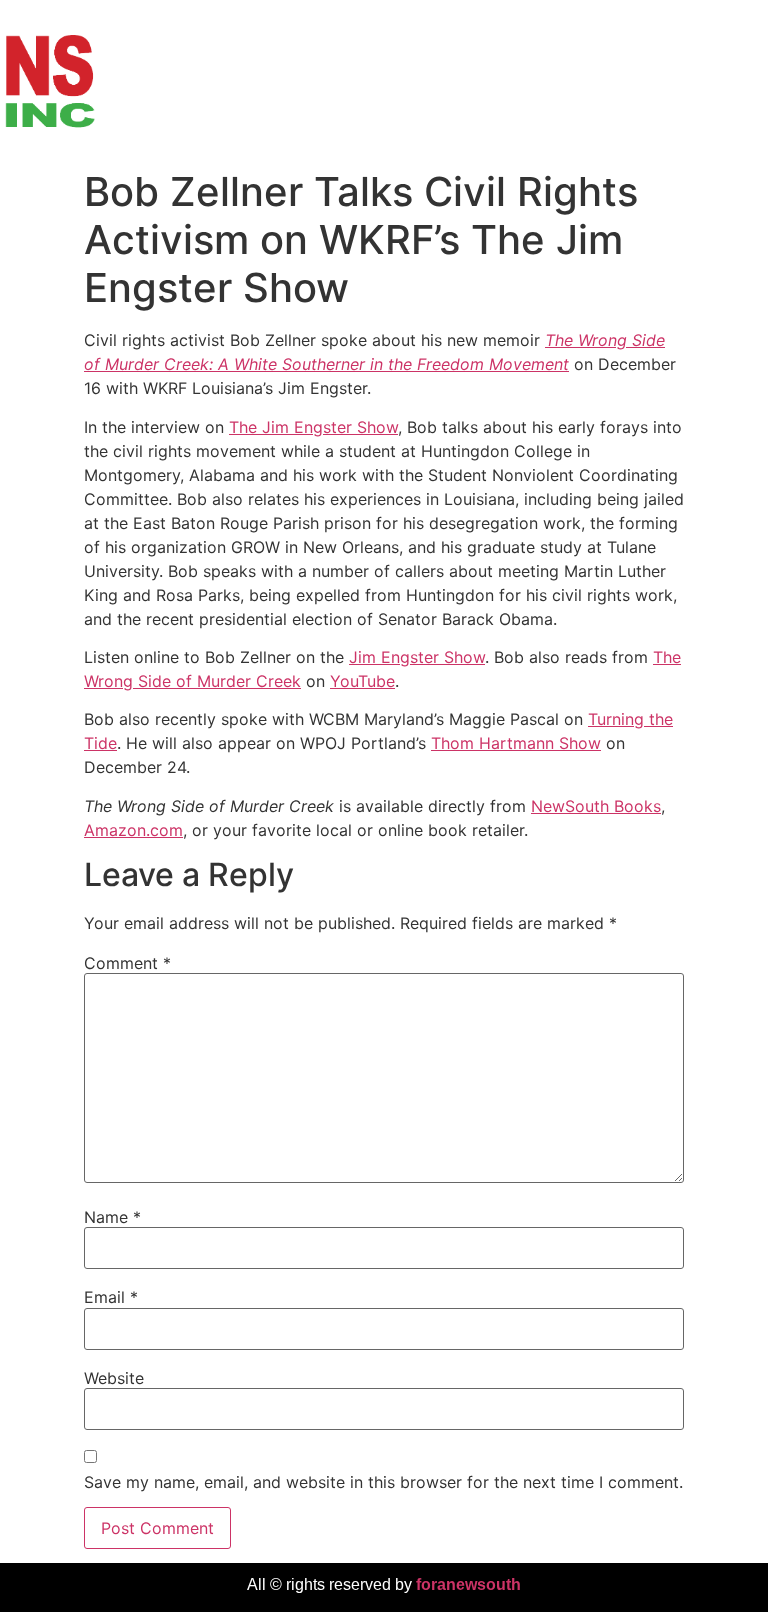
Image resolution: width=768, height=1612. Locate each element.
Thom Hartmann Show (516, 743)
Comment (127, 963)
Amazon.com (133, 830)
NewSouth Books (596, 806)
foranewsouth (468, 1584)
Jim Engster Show (417, 657)
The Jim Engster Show (313, 427)
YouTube (362, 681)
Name (112, 1217)
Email (111, 1297)
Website (114, 1378)
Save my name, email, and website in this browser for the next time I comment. (383, 1482)
